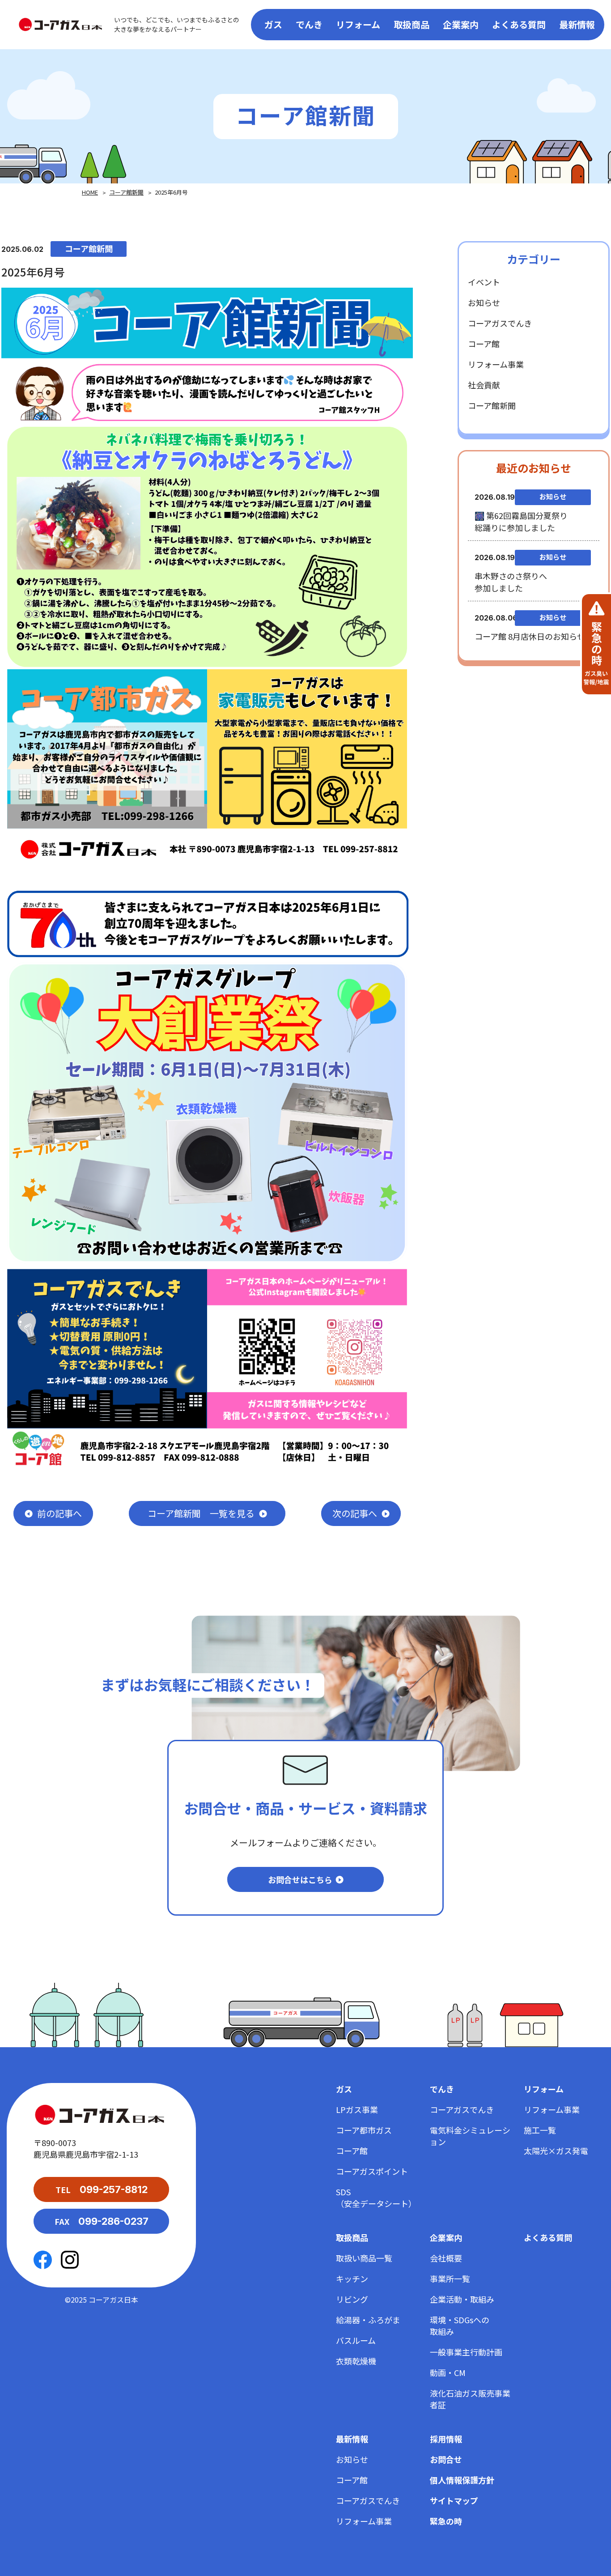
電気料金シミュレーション (470, 2136)
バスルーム (356, 2340)
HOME (90, 192)
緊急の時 (446, 2521)
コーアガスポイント (372, 2171)
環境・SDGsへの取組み (460, 2325)
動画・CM (448, 2372)
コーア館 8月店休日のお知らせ (530, 636)
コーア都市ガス (364, 2130)
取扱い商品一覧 (364, 2258)
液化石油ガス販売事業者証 (470, 2399)
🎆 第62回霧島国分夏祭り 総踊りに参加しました (521, 521)
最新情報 (577, 24)
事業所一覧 (450, 2278)
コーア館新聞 (126, 192)
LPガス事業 (357, 2109)
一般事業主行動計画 (466, 2352)
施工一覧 (540, 2130)
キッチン (352, 2278)
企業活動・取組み (462, 2299)
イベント (484, 282)
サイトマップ (454, 2500)
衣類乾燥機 (356, 2361)
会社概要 (446, 2258)
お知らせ (484, 302)
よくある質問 (519, 24)
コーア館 (484, 344)
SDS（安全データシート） (376, 2198)
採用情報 (446, 2439)
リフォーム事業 (496, 364)
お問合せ (446, 2459)
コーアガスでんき (500, 323)
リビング (352, 2299)
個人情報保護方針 (462, 2480)
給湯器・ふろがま (368, 2320)
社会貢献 (484, 385)
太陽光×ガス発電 (556, 2151)
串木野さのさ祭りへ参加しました (511, 582)
